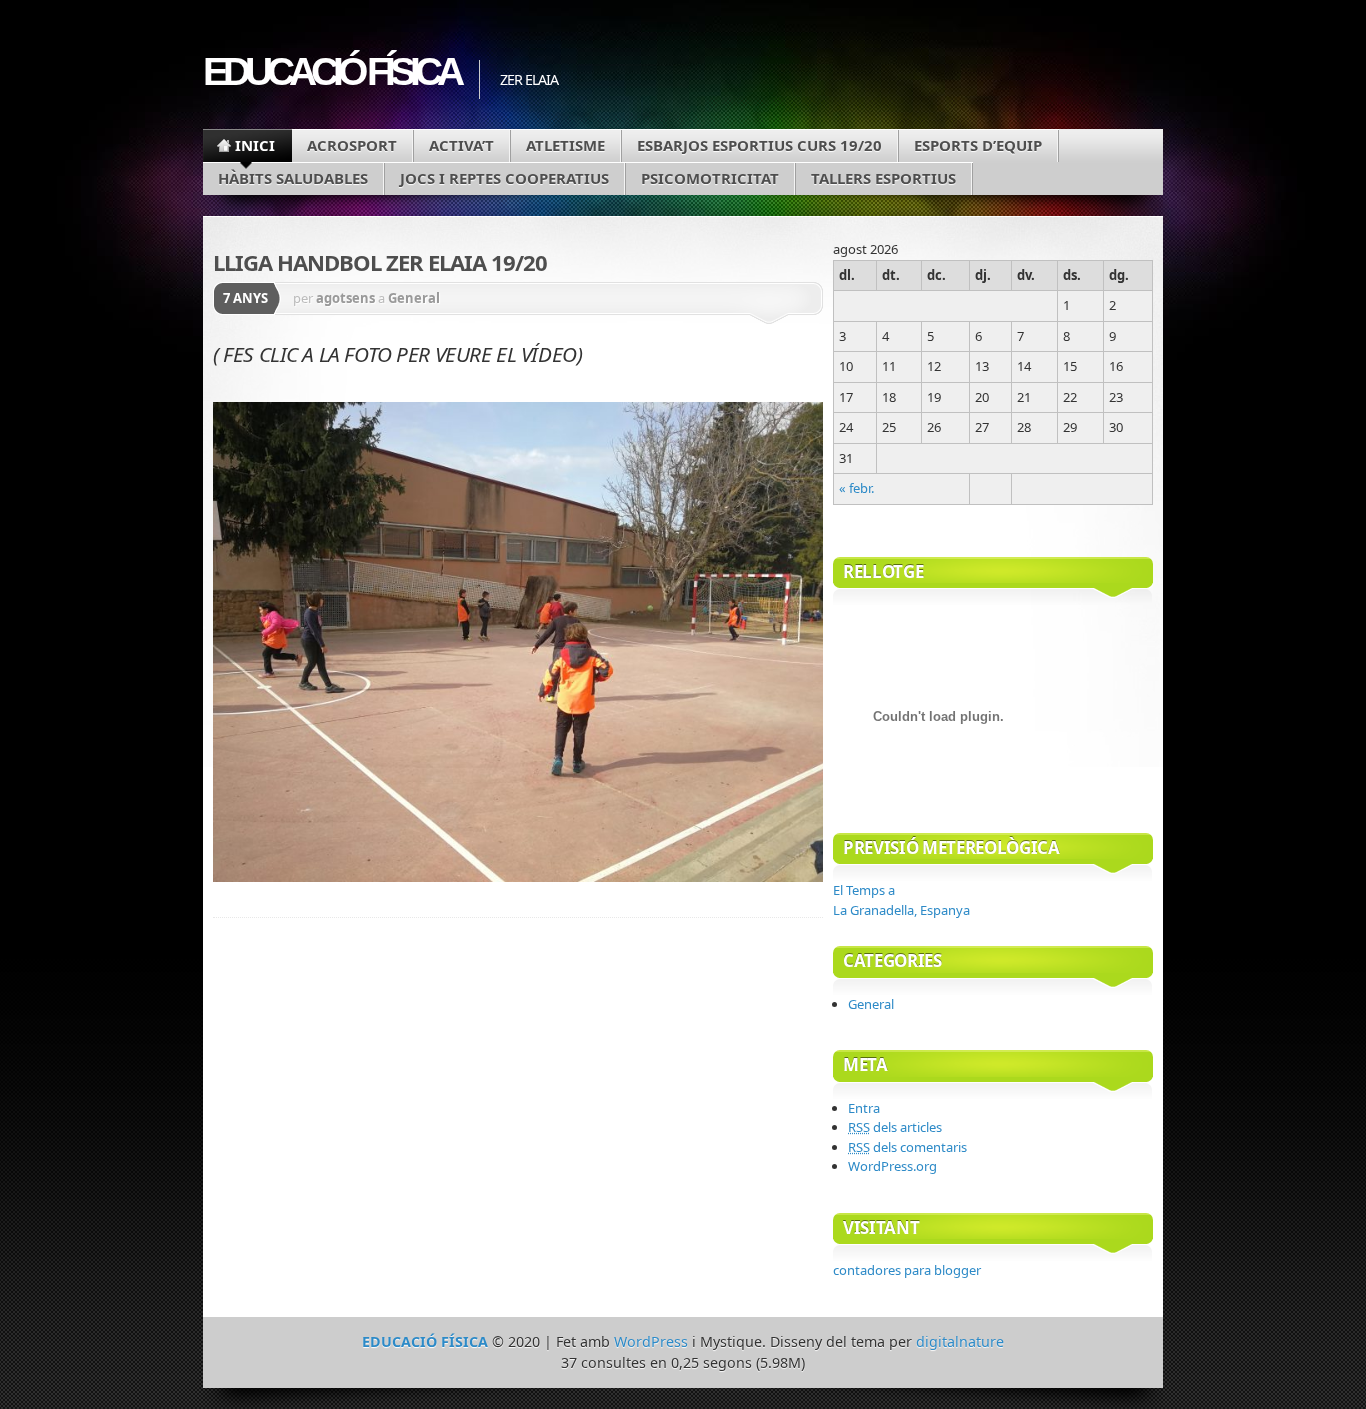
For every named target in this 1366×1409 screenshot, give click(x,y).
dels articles (895, 1127)
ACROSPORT (352, 145)
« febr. (856, 488)
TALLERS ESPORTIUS (883, 178)
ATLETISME (565, 145)
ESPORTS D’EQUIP (978, 145)
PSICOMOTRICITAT (710, 178)
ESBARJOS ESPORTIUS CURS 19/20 (759, 145)
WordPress (651, 1341)
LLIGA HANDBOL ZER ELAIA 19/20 (380, 262)
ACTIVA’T (461, 145)
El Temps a (901, 900)
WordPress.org (892, 1166)
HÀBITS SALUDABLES (293, 178)
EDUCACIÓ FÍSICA (331, 71)
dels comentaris (907, 1147)
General (414, 298)
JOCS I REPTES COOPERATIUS (504, 178)
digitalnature (960, 1341)
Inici (255, 145)
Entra (864, 1108)
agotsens (345, 298)
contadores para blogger (907, 1270)
